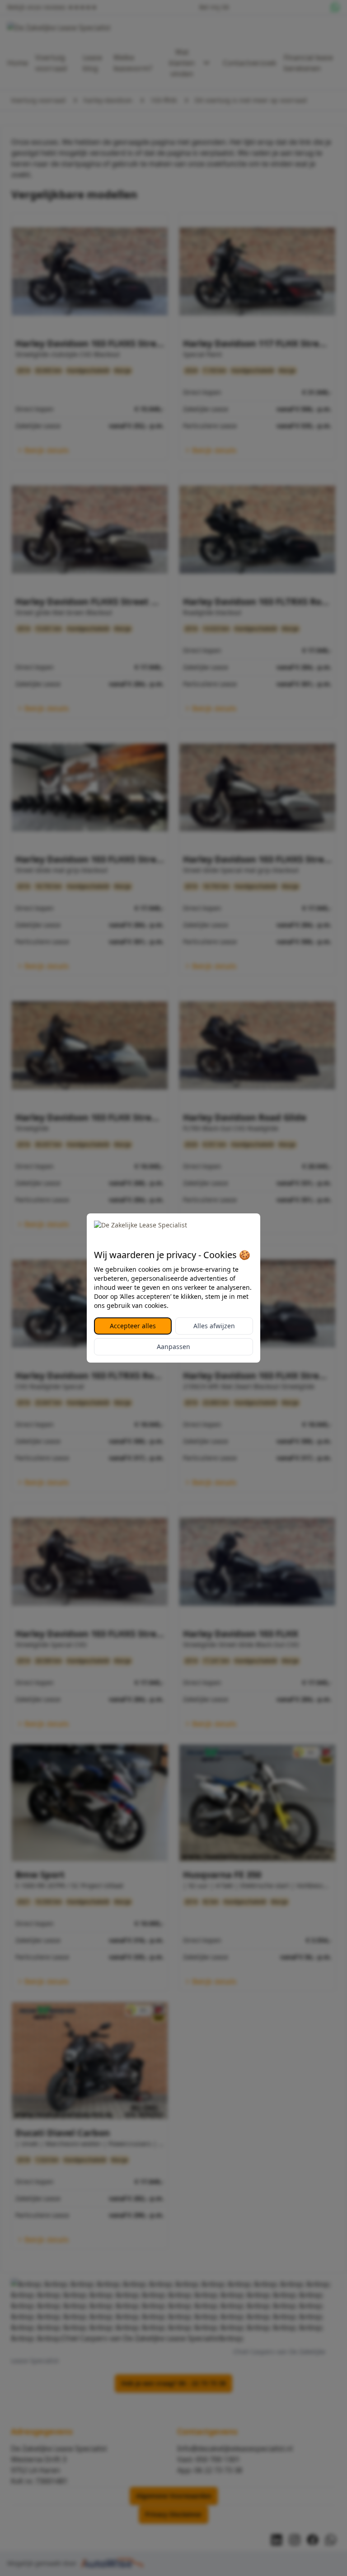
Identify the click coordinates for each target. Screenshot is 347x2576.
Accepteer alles (133, 1326)
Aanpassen (173, 1347)
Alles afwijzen (214, 1326)
